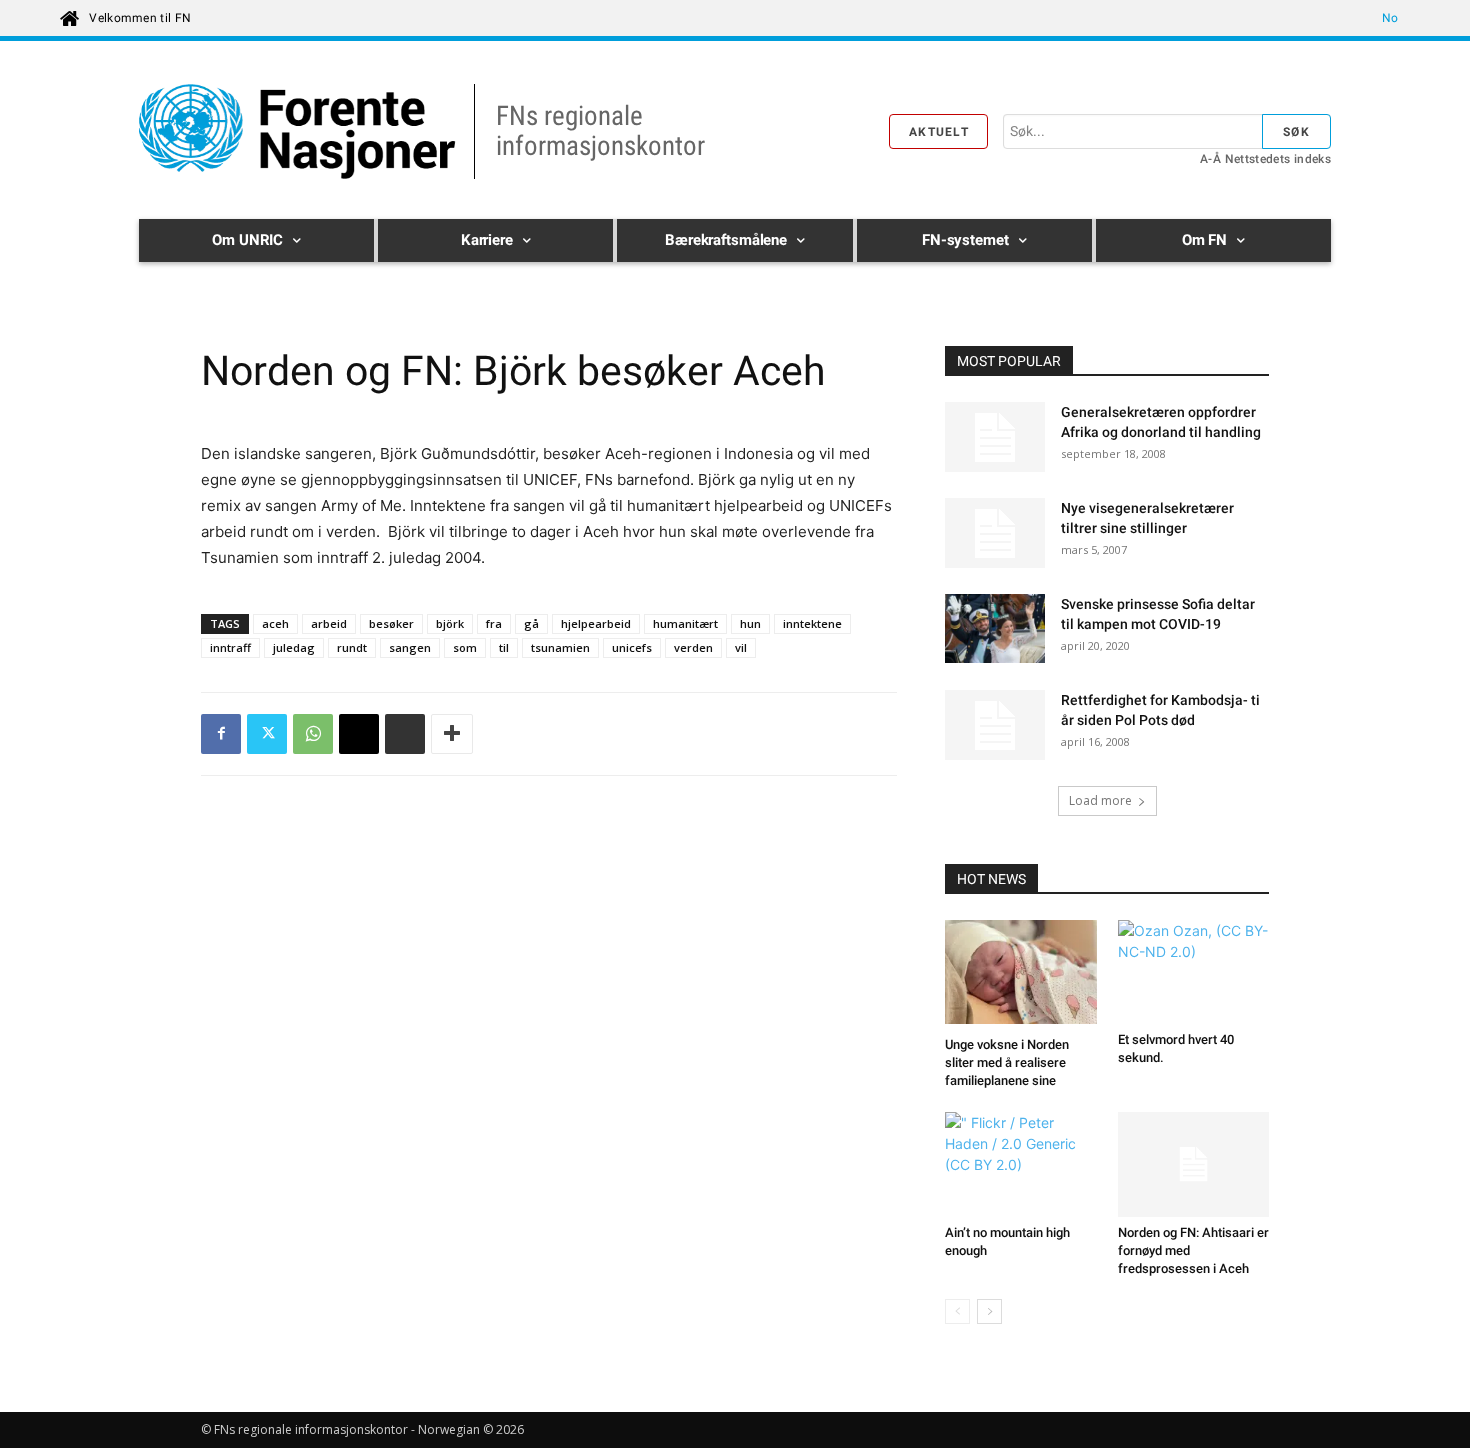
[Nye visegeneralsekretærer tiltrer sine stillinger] (995, 533)
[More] (452, 734)
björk (450, 623)
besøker (391, 623)
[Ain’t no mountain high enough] (1021, 1164)
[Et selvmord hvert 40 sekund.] (1194, 972)
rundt (352, 647)
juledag (294, 647)
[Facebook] (221, 734)
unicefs (632, 647)
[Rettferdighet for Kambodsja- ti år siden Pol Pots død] (995, 725)
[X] (267, 734)
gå (531, 623)
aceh (275, 623)
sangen (410, 647)
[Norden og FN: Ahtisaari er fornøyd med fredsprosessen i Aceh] (1194, 1164)
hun (750, 623)
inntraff (230, 647)
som (465, 647)
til (504, 647)
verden (693, 647)
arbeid (329, 623)
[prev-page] (957, 1311)
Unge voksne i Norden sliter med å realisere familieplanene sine (1007, 1062)
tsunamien (560, 647)
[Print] (405, 734)
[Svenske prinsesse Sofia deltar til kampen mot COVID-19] (995, 631)
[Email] (359, 734)
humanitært (685, 623)
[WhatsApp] (313, 734)
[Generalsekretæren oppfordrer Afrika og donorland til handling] (995, 437)
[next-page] (989, 1311)
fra (494, 623)
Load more (1100, 800)
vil (741, 647)
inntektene (812, 623)
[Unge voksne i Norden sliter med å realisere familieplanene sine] (1021, 974)
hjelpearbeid (596, 623)
